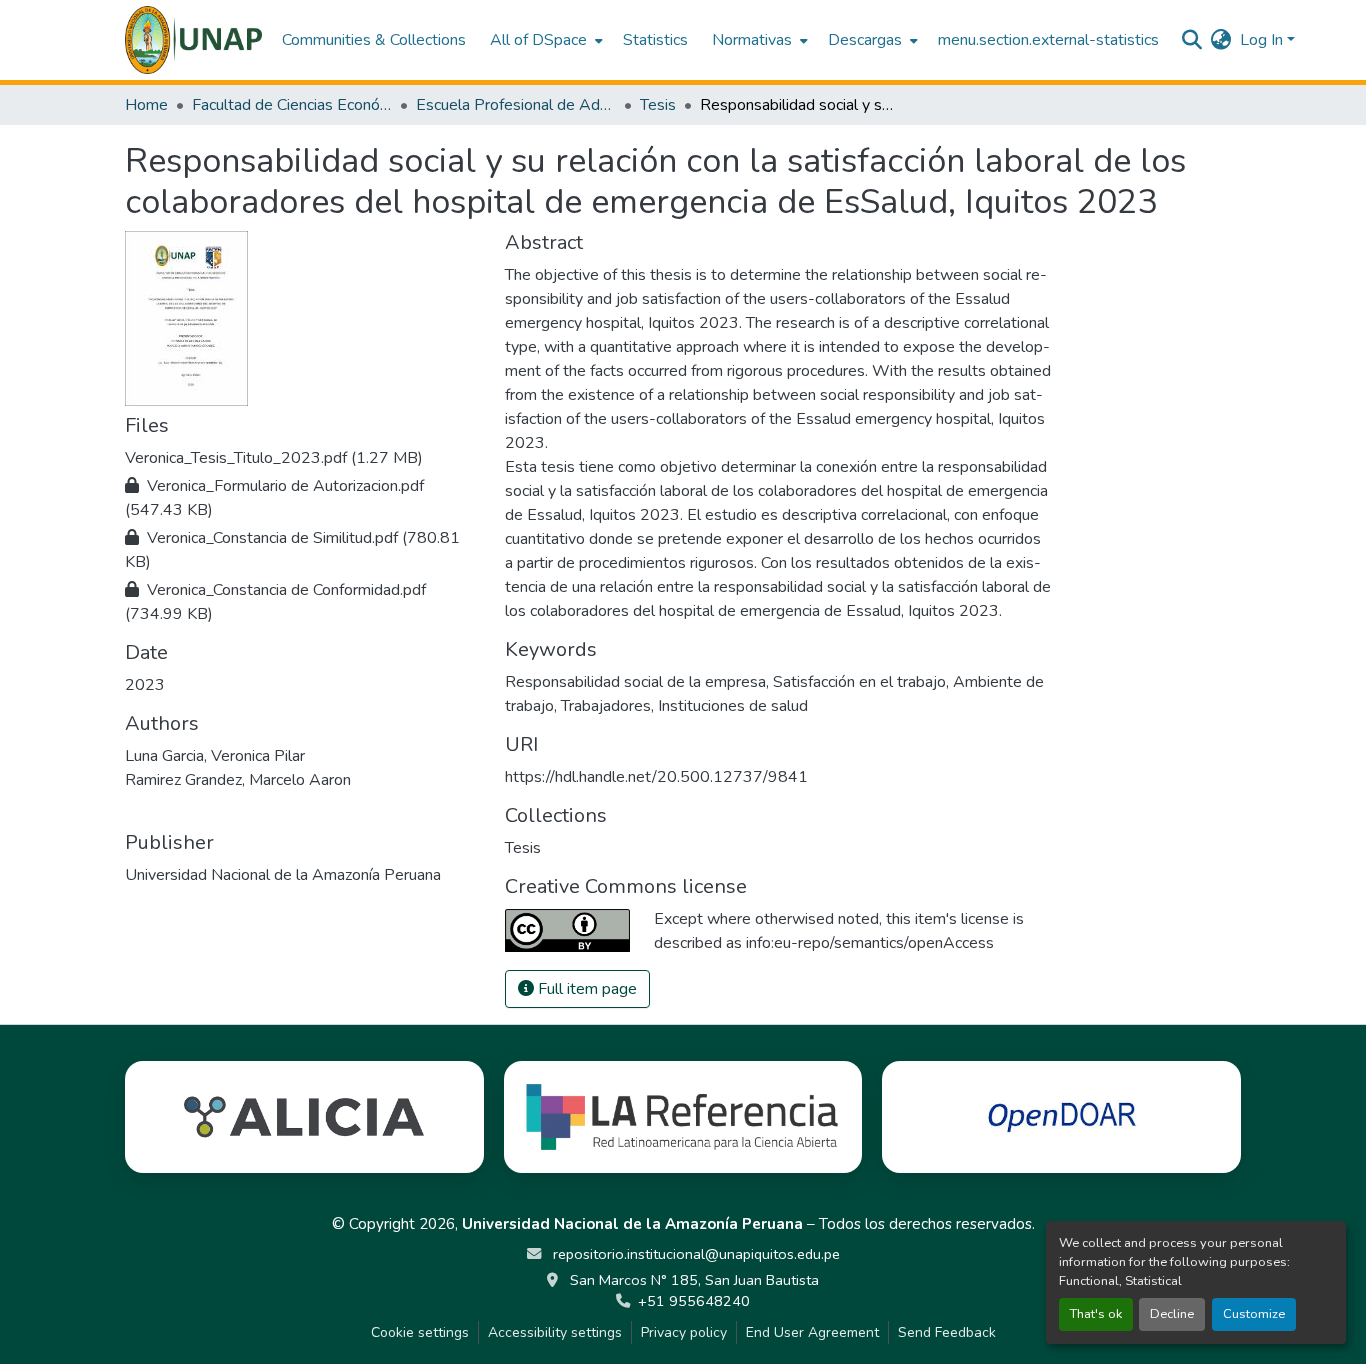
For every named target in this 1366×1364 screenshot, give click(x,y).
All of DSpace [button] (538, 40)
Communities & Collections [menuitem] (374, 40)
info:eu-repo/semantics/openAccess (870, 943)
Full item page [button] (585, 989)
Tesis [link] (658, 105)
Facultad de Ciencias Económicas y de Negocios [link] (292, 105)
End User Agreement (812, 1332)
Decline (1172, 1314)
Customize (1254, 1314)
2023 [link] (145, 685)
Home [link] (146, 105)
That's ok (1096, 1314)
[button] (193, 40)
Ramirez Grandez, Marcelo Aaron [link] (238, 780)
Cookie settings (420, 1332)
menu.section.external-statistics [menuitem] (1048, 40)
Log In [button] (1263, 40)
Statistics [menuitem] (655, 40)
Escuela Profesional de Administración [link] (516, 105)
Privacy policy (684, 1332)
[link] (303, 458)
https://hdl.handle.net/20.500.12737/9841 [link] (656, 777)
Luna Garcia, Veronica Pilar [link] (215, 756)
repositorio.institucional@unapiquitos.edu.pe (694, 1254)
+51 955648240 (694, 1301)
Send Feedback (947, 1332)
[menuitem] (544, 40)
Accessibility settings (555, 1332)
